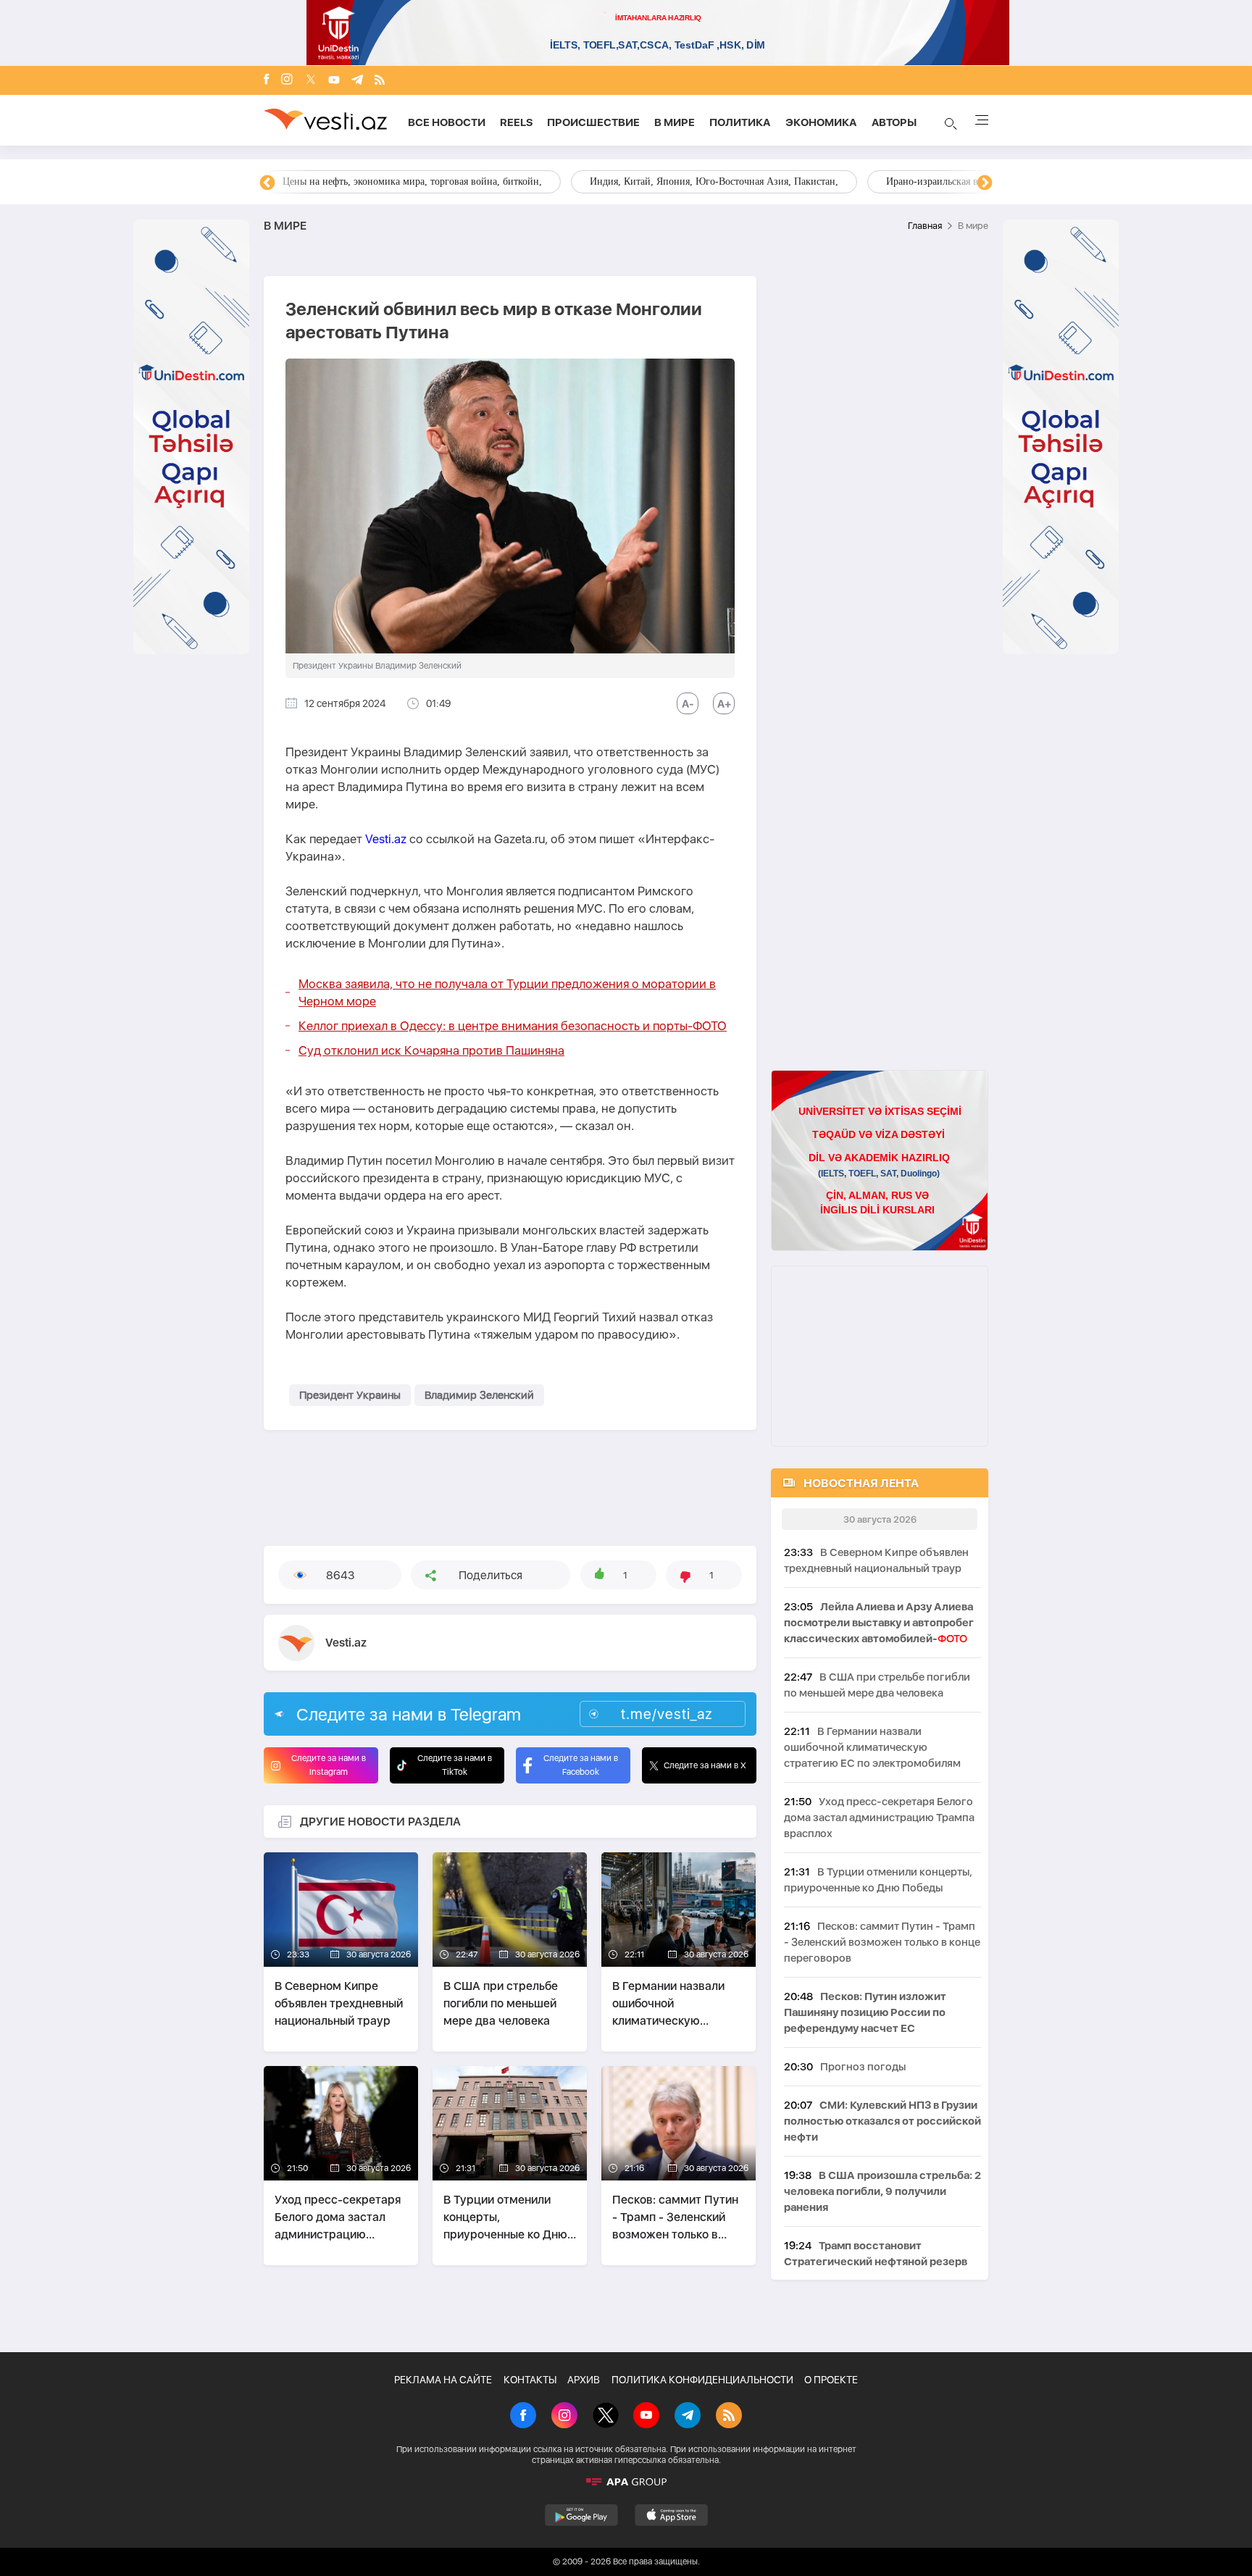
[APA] (626, 2482)
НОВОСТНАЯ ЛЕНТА (861, 1483)
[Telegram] (357, 81)
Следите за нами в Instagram (329, 1765)
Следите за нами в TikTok (455, 1765)
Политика (740, 122)
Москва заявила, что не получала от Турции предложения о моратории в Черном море (507, 992)
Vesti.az (386, 839)
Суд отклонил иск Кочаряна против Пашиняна (431, 1050)
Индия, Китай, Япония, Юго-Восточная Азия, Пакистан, (714, 181)
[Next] (985, 183)
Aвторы (894, 122)
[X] (606, 2417)
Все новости (447, 122)
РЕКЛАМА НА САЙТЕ (443, 2380)
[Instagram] (287, 80)
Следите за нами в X (705, 1765)
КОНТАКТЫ (530, 2380)
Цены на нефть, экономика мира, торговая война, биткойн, (412, 181)
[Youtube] (334, 81)
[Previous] (267, 183)
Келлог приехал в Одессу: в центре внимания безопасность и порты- (513, 1026)
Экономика (821, 122)
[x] (311, 81)
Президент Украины (350, 1395)
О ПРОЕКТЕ (831, 2380)
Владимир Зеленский (479, 1395)
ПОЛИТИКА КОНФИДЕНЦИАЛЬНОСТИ (702, 2380)
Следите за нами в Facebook (581, 1765)
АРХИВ (584, 2380)
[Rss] (380, 81)
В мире (675, 122)
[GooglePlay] (581, 2515)
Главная (925, 226)
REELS (516, 122)
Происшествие (593, 122)
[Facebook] (267, 80)
